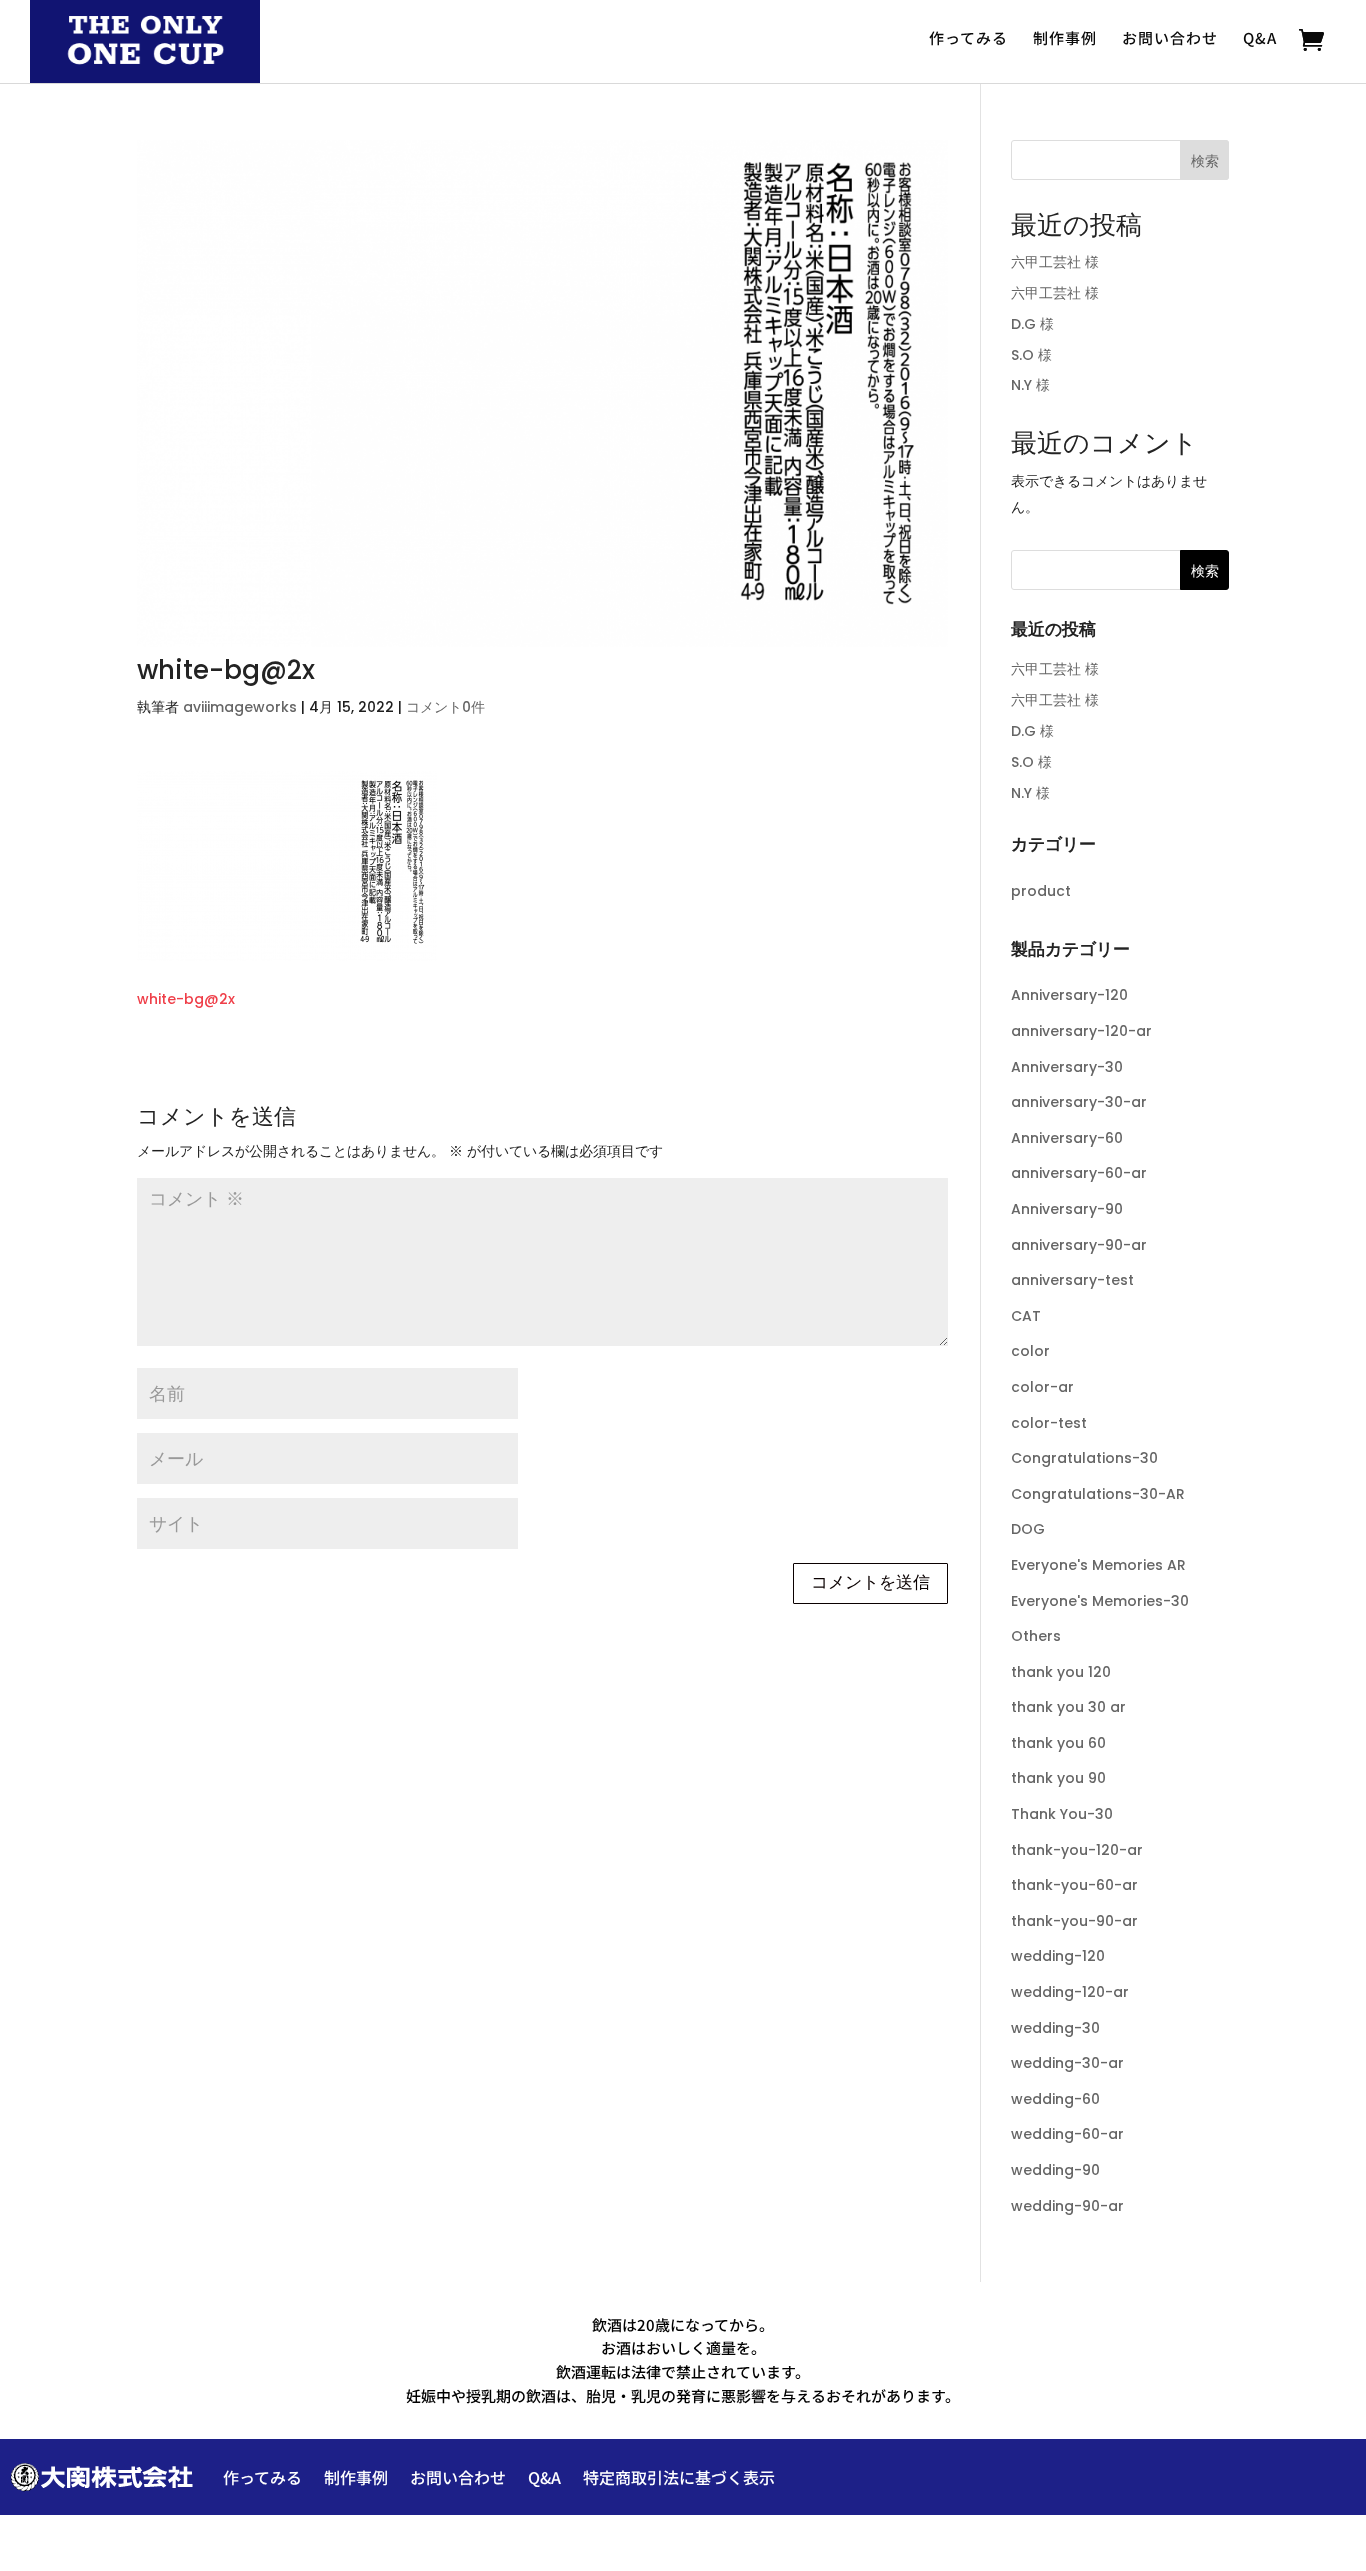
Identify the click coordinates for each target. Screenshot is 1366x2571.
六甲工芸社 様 (1055, 262)
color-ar (1042, 1387)
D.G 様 (1032, 324)
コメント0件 (445, 707)
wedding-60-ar (1067, 2134)
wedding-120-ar (1070, 1992)
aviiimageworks (240, 707)
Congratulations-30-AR (1098, 1494)
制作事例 (1065, 38)
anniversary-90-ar (1079, 1245)
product (1041, 891)
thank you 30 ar (1068, 1707)
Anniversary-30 (1067, 1067)
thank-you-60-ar (1074, 1885)
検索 (1205, 161)
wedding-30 (1055, 2028)
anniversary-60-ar (1079, 1173)
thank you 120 (1061, 1672)
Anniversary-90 (1067, 1209)
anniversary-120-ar (1081, 1031)
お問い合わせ (1170, 38)
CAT (1026, 1316)
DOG (1028, 1529)
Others (1036, 1636)
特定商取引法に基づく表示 (679, 2477)
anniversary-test (1072, 1280)
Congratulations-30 (1084, 1458)
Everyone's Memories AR (1098, 1565)
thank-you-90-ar (1074, 1921)
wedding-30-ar (1067, 2063)
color (1030, 1351)
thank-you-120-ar (1077, 1850)
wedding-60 (1055, 2099)
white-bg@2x (186, 999)
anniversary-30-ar (1079, 1102)
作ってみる (968, 38)
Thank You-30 (1062, 1814)
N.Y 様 (1030, 385)
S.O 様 (1031, 355)
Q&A (1260, 38)
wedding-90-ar (1067, 2206)
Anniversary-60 (1067, 1138)
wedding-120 (1058, 1956)
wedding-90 (1055, 2170)
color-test (1049, 1423)
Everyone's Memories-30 (1100, 1601)
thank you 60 (1058, 1743)
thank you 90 (1058, 1778)
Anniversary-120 (1069, 995)
